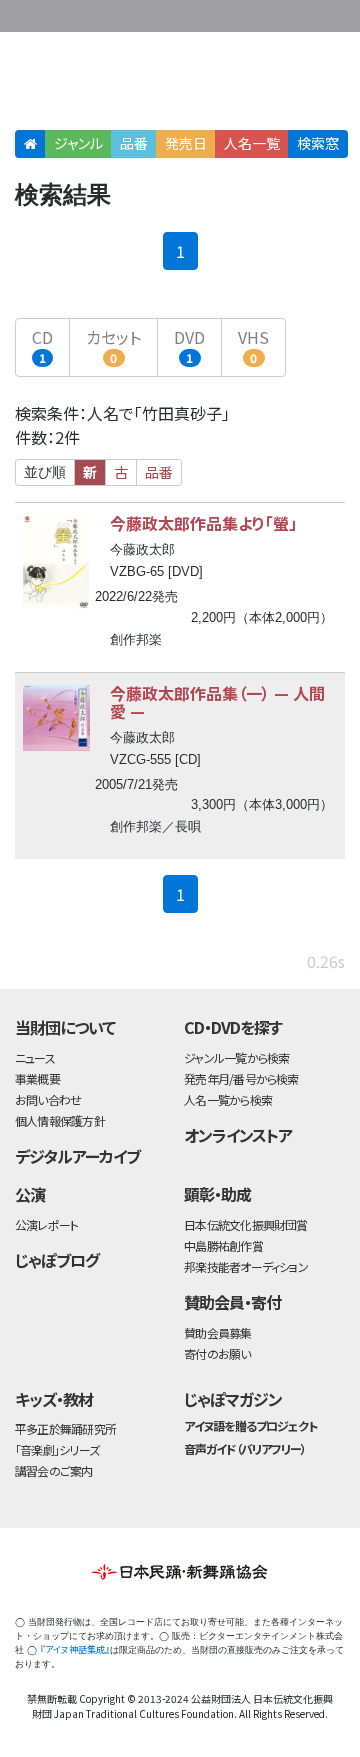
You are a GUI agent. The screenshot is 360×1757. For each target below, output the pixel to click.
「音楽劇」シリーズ (57, 1449)
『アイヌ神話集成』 (75, 1649)
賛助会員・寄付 (232, 1302)
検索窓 (318, 143)
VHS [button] (253, 345)
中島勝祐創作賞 (223, 1245)
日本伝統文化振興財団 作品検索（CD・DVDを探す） (180, 84)
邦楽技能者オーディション (246, 1266)
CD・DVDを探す (233, 1027)
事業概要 (220, 12)
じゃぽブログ (57, 1260)
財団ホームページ (157, 12)
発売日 (186, 143)
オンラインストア (238, 1135)
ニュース (35, 1057)
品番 (134, 143)
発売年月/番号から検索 (241, 1078)
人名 (252, 143)
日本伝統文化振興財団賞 (245, 1224)
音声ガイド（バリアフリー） (244, 1448)
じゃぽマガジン (233, 1399)
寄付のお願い (217, 1353)
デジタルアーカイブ (77, 1156)
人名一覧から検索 (228, 1099)
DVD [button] (189, 345)
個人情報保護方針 (60, 1120)
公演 (30, 1194)
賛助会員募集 (217, 1332)
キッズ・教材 (54, 1399)
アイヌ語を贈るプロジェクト (250, 1425)
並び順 (45, 472)
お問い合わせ (300, 12)
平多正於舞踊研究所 (65, 1428)
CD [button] (42, 345)
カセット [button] (113, 345)
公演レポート (46, 1224)
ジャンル (78, 143)
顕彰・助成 (217, 1194)
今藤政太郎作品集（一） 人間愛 (217, 702)
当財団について (65, 1027)
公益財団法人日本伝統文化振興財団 (27, 14)
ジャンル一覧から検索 (236, 1057)
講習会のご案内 (54, 1470)
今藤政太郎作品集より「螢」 (203, 523)
